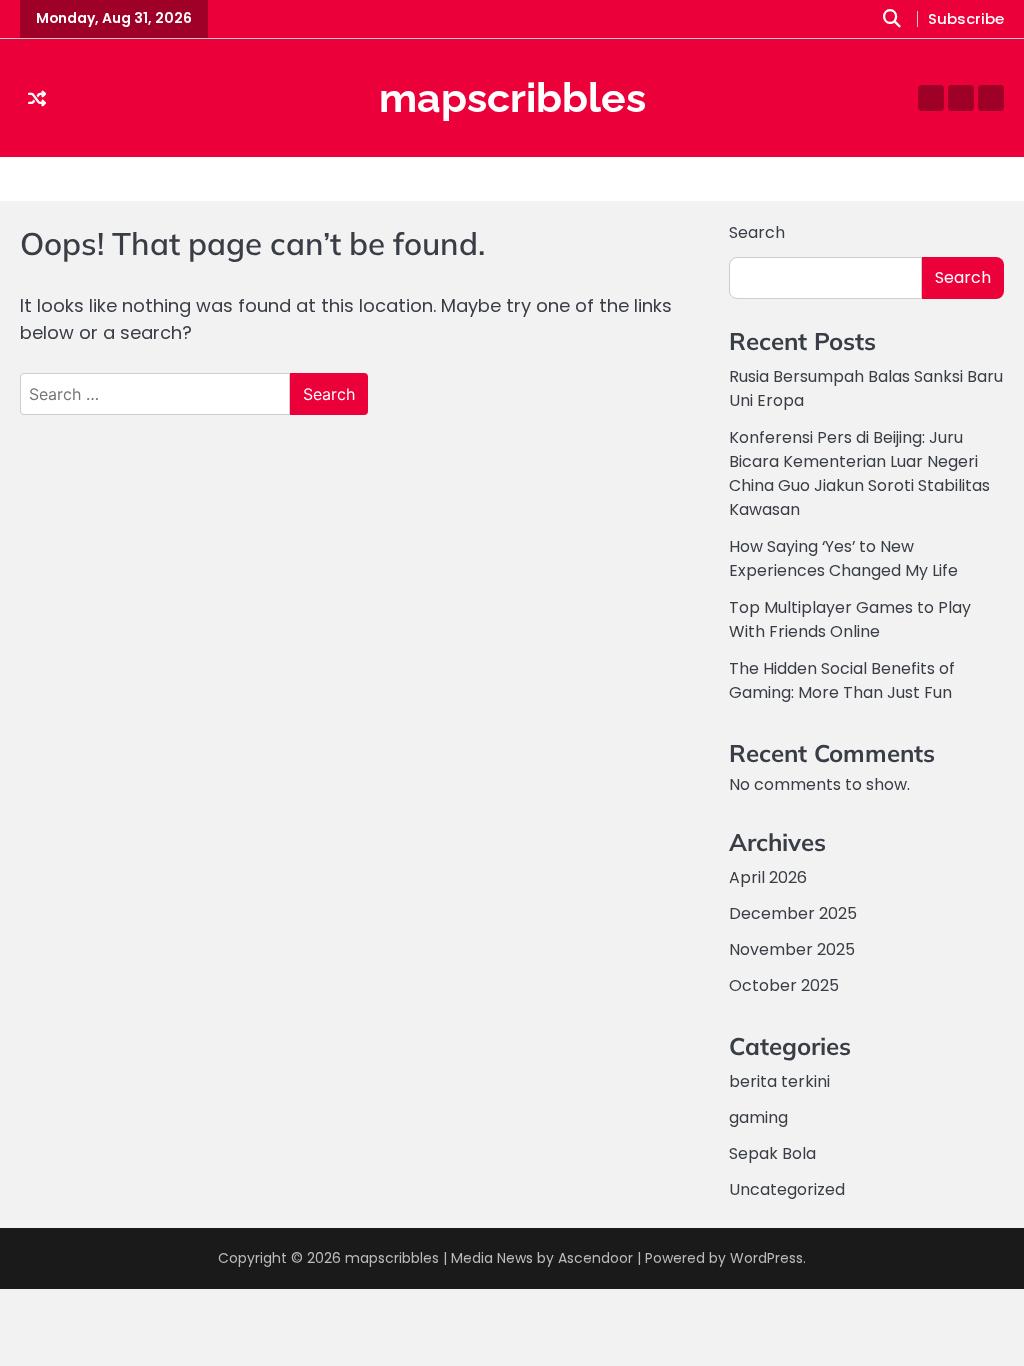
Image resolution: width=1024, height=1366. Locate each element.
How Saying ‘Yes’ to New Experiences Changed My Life (843, 558)
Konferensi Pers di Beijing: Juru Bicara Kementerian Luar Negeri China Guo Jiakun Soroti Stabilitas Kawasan (859, 473)
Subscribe (966, 19)
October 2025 (784, 985)
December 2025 (793, 913)
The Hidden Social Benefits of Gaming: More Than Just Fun (842, 680)
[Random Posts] (37, 98)
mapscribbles (512, 98)
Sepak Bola (772, 1153)
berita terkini (779, 1081)
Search (757, 232)
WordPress (766, 1258)
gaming (758, 1117)
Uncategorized (787, 1189)
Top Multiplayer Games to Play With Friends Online (850, 619)
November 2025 (792, 949)
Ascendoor (595, 1258)
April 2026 (768, 877)
